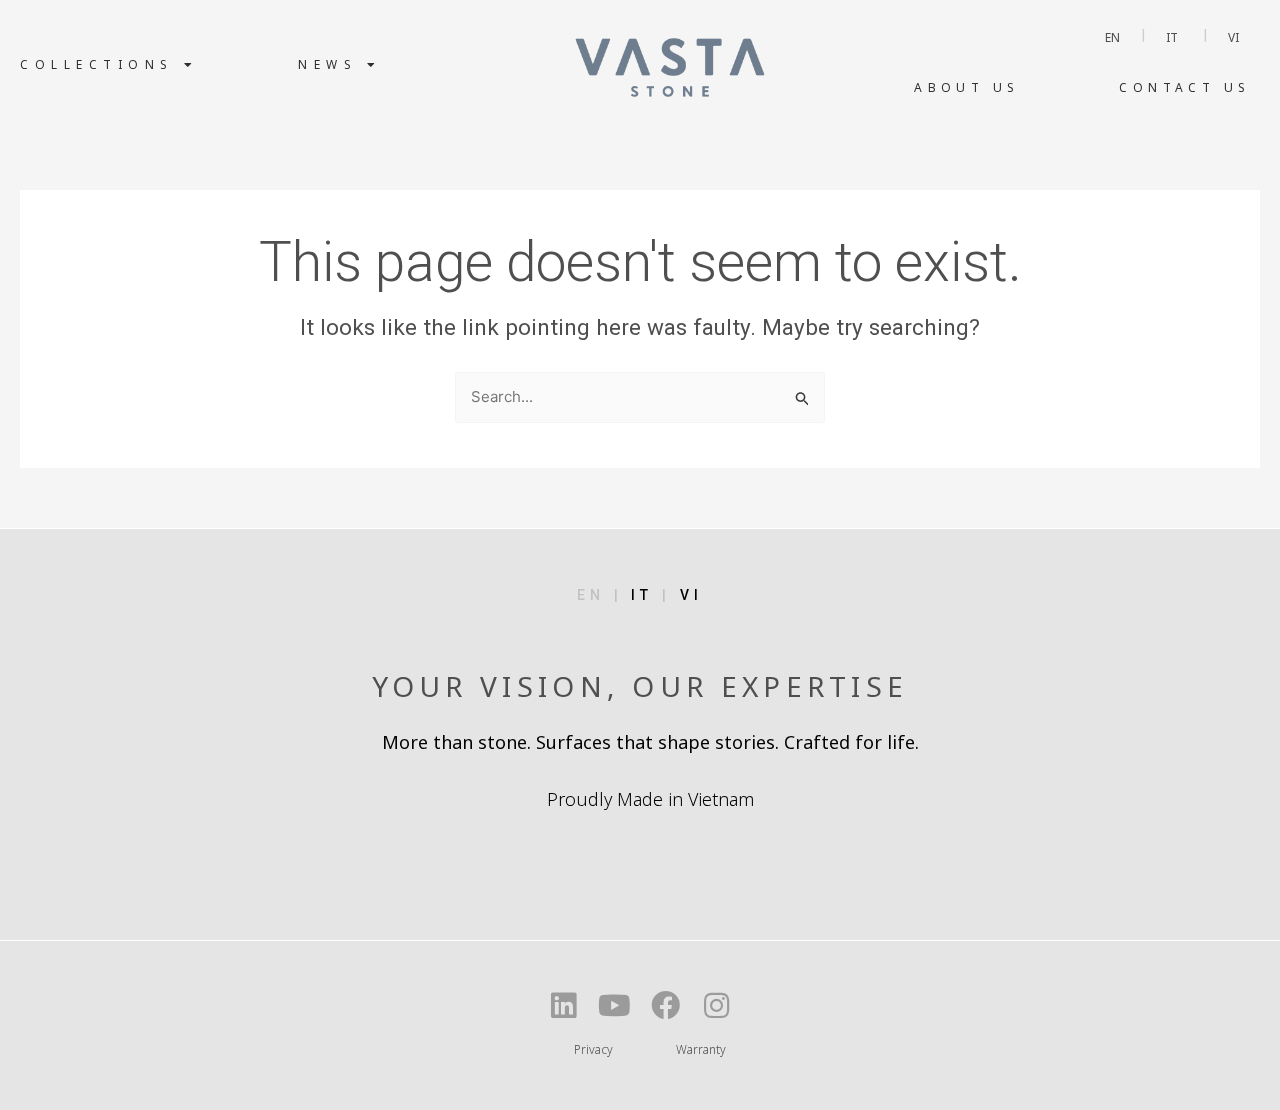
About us (966, 87)
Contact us (1184, 87)
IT (646, 595)
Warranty (701, 1049)
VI (692, 595)
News (327, 64)
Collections (97, 64)
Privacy (593, 1049)
